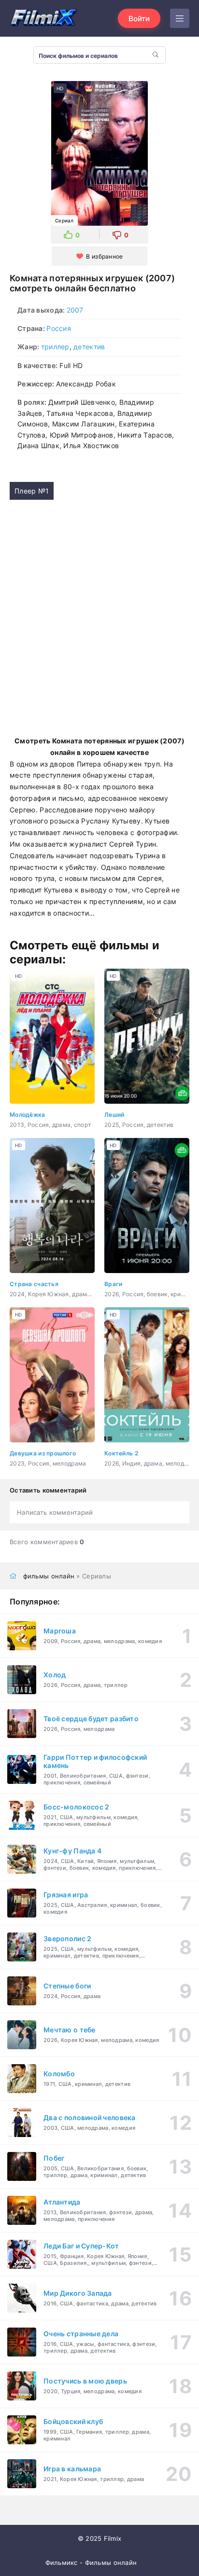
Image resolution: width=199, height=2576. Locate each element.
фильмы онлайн (49, 1576)
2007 (75, 310)
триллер (55, 347)
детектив (89, 347)
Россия (59, 328)
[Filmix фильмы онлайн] (43, 18)
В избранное (104, 256)
